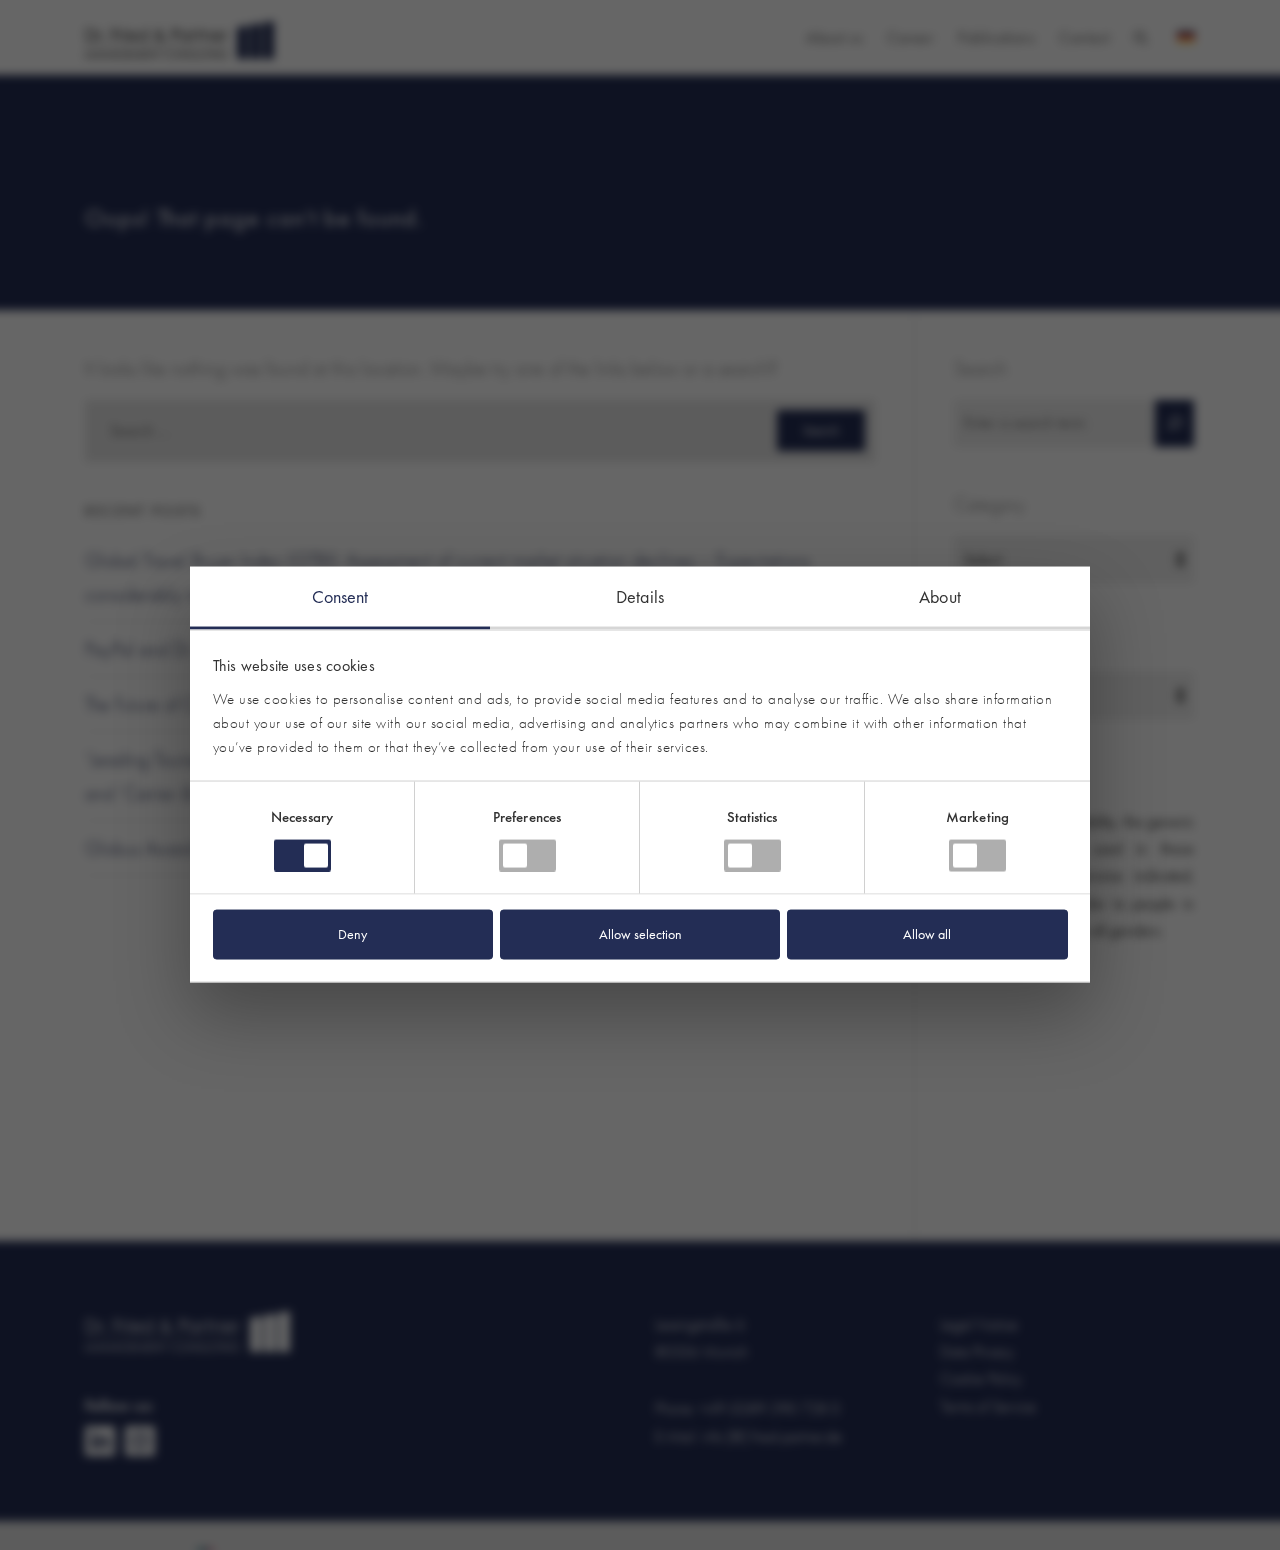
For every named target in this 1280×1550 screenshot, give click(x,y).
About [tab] (940, 596)
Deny (352, 934)
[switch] (527, 856)
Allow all (927, 934)
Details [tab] (640, 596)
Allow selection (640, 934)
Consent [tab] (340, 596)
